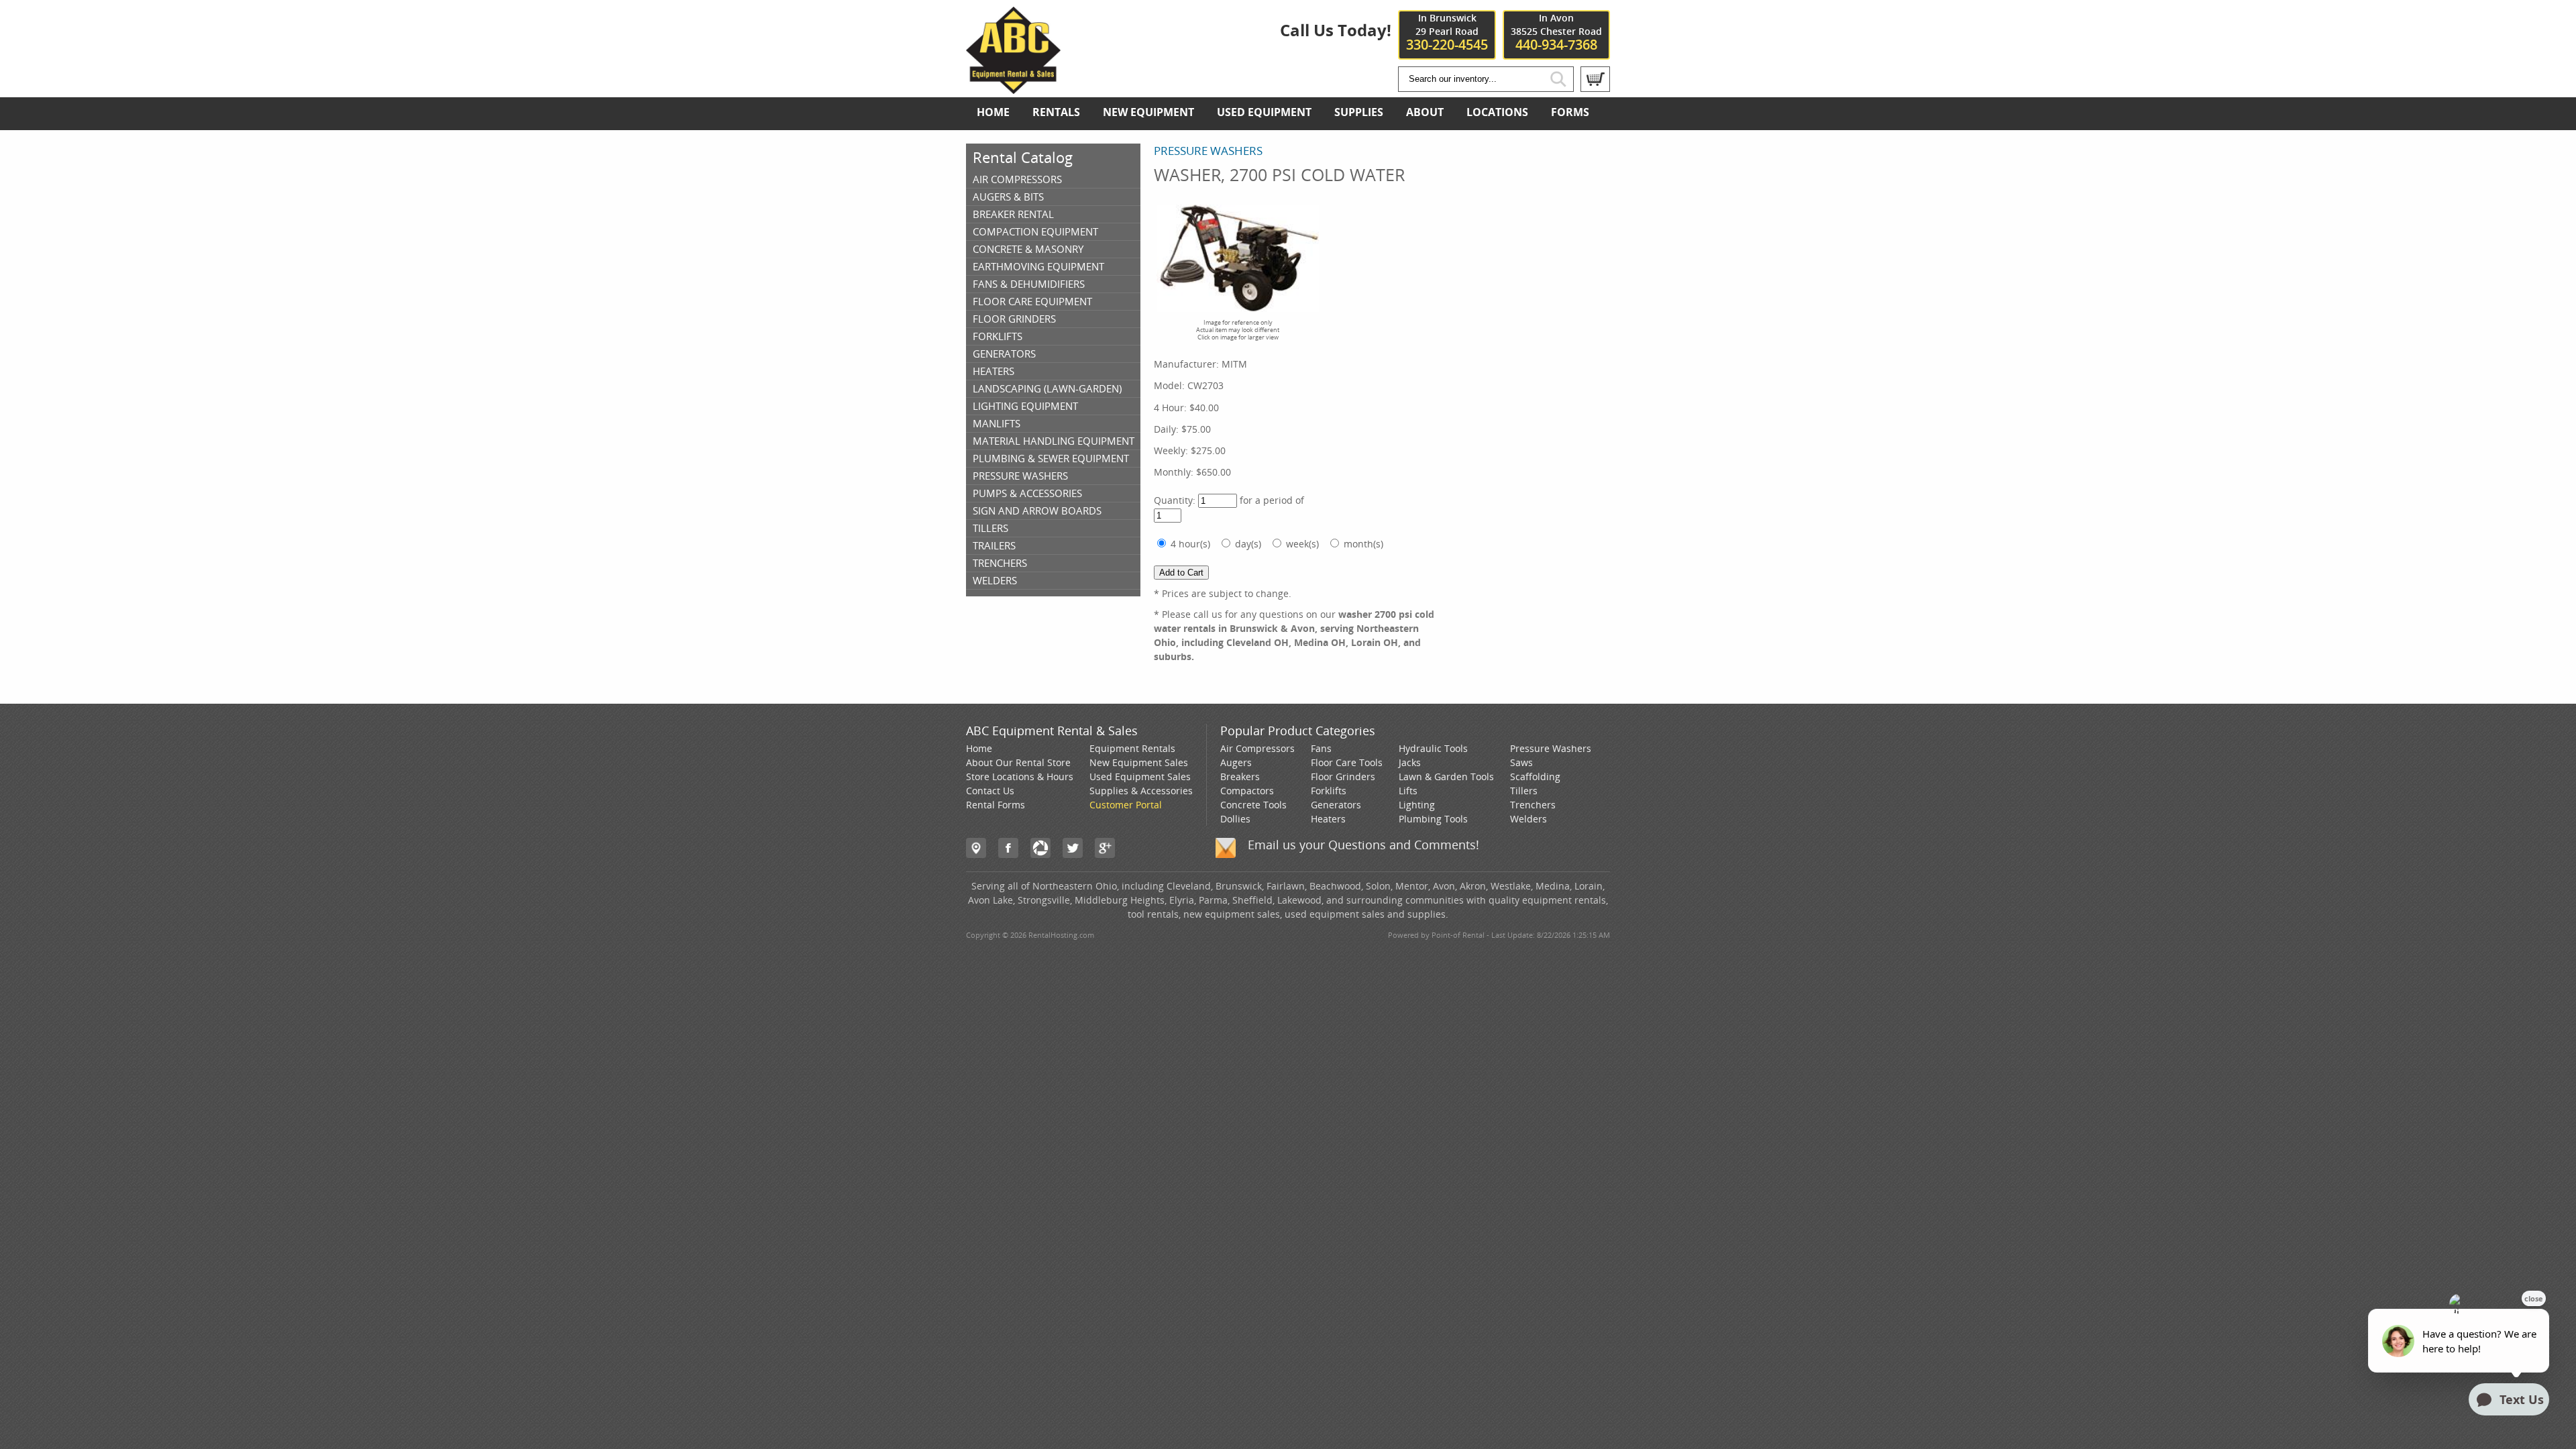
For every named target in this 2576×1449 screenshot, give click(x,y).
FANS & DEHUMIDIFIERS (1029, 284)
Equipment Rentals (1132, 748)
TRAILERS (994, 545)
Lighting (1417, 805)
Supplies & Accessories (1141, 791)
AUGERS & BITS (1008, 197)
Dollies (1235, 819)
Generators (1336, 805)
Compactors (1247, 791)
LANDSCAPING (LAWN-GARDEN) (1047, 388)
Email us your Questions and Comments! (1363, 845)
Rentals (1056, 112)
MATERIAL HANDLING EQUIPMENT (1054, 441)
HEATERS (994, 371)
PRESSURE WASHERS (1020, 476)
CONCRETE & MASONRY (1028, 249)
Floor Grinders (1343, 776)
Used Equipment (1264, 112)
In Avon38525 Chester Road (1556, 32)
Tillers (1524, 791)
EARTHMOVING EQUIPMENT (1038, 266)
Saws (1521, 762)
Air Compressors (1257, 748)
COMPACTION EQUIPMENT (1035, 231)
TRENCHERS (1000, 563)
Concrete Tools (1253, 805)
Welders (1528, 819)
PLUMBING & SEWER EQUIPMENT (1051, 458)
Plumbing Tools (1433, 819)
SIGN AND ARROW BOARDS (1037, 511)
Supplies (1359, 112)
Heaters (1328, 819)
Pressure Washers (1551, 748)
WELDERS (995, 580)
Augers (1236, 762)
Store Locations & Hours (1020, 776)
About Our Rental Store (1018, 762)
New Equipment (1148, 112)
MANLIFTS (997, 423)
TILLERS (990, 528)
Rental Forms (996, 805)
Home (993, 112)
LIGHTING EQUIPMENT (1025, 406)
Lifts (1408, 791)
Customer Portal (1126, 805)
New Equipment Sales (1139, 762)
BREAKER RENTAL (1013, 214)
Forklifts (1329, 791)
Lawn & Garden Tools (1446, 776)
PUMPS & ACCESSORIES (1027, 493)
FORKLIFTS (998, 336)
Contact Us (990, 791)
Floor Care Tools (1347, 762)
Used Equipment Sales (1140, 776)
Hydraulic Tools (1433, 748)
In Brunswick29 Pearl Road (1447, 32)
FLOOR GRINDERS (1014, 319)
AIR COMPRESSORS (1017, 179)
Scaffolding (1535, 776)
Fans (1321, 748)
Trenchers (1533, 805)
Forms (1570, 112)
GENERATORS (1004, 354)
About (1425, 112)
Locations (1497, 112)
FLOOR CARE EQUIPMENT (1032, 301)
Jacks (1410, 762)
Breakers (1240, 776)
